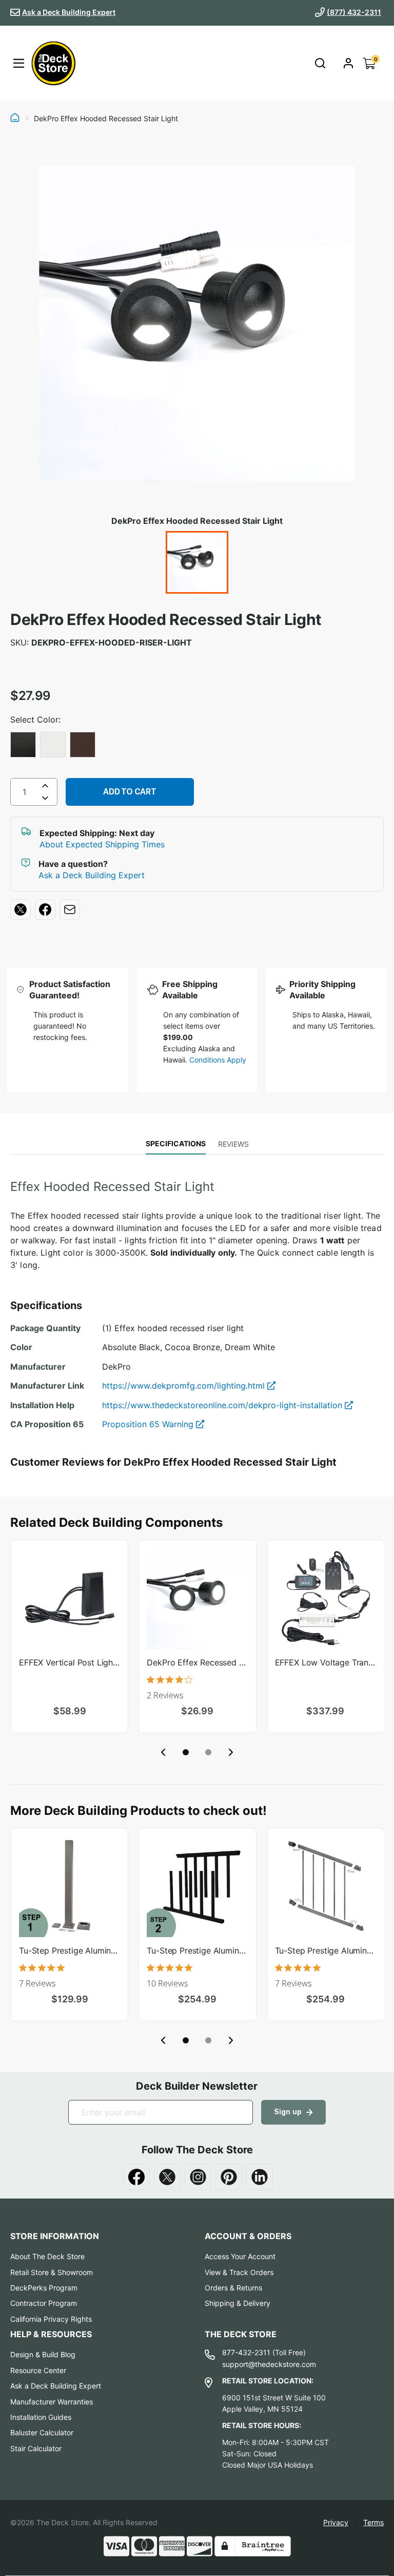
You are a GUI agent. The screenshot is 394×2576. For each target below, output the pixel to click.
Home (15, 119)
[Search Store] (320, 63)
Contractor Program (44, 2303)
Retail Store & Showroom (52, 2272)
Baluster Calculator (42, 2432)
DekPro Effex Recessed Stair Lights (197, 1662)
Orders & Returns (233, 2288)
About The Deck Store (47, 2256)
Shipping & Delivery (238, 2303)
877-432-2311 (246, 2352)
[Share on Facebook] (45, 910)
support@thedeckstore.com (269, 2364)
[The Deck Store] (53, 63)
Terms (373, 2522)
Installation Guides (41, 2417)
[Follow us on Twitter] (167, 2177)
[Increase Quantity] (45, 786)
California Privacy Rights (51, 2319)
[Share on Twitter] (21, 910)
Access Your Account (240, 2256)
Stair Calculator (36, 2448)
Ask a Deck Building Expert (69, 12)
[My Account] (348, 63)
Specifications (176, 1143)
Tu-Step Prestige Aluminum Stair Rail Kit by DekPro (326, 1950)
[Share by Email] (70, 910)
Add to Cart (130, 792)
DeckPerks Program (44, 2288)
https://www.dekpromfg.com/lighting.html (185, 1386)
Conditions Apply (218, 1060)
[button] (186, 1752)
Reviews (233, 1144)
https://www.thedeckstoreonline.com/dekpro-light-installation (223, 1405)
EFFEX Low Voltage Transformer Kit (326, 1662)
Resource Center (38, 2370)
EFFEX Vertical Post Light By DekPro (70, 1662)
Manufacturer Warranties (52, 2402)
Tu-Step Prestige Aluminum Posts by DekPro (70, 1950)
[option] (23, 745)
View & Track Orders (239, 2272)
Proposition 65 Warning (149, 1424)
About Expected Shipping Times (102, 844)
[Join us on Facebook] (136, 2177)
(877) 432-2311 (354, 12)
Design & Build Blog (43, 2354)
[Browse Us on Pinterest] (229, 2177)
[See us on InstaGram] (198, 2177)
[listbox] (197, 746)
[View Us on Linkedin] (260, 2177)
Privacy (336, 2522)
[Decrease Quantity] (45, 800)
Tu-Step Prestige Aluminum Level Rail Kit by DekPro (197, 1950)
